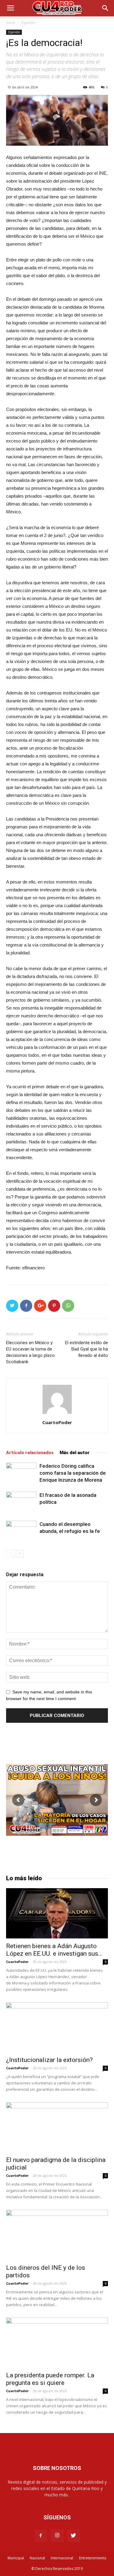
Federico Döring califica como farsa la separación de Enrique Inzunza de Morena (73, 1473)
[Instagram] (57, 2536)
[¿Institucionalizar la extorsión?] (57, 2027)
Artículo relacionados (30, 1453)
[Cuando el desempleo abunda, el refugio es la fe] (21, 1532)
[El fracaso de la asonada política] (21, 1502)
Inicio (11, 23)
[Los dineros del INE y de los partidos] (57, 2235)
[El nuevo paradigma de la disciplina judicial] (57, 2127)
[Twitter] (74, 2536)
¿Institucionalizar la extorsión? (49, 2060)
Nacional (37, 2558)
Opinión (28, 23)
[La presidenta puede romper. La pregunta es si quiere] (57, 2343)
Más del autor (75, 1453)
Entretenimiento (93, 2558)
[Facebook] (41, 2536)
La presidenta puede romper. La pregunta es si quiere (50, 2379)
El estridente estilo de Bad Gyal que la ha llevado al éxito (86, 1349)
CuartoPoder (57, 1422)
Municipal (16, 2558)
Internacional (62, 2558)
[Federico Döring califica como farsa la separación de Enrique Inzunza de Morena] (21, 1473)
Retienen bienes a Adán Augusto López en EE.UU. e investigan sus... (54, 1950)
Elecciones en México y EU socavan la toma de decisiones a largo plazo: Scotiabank (31, 1352)
